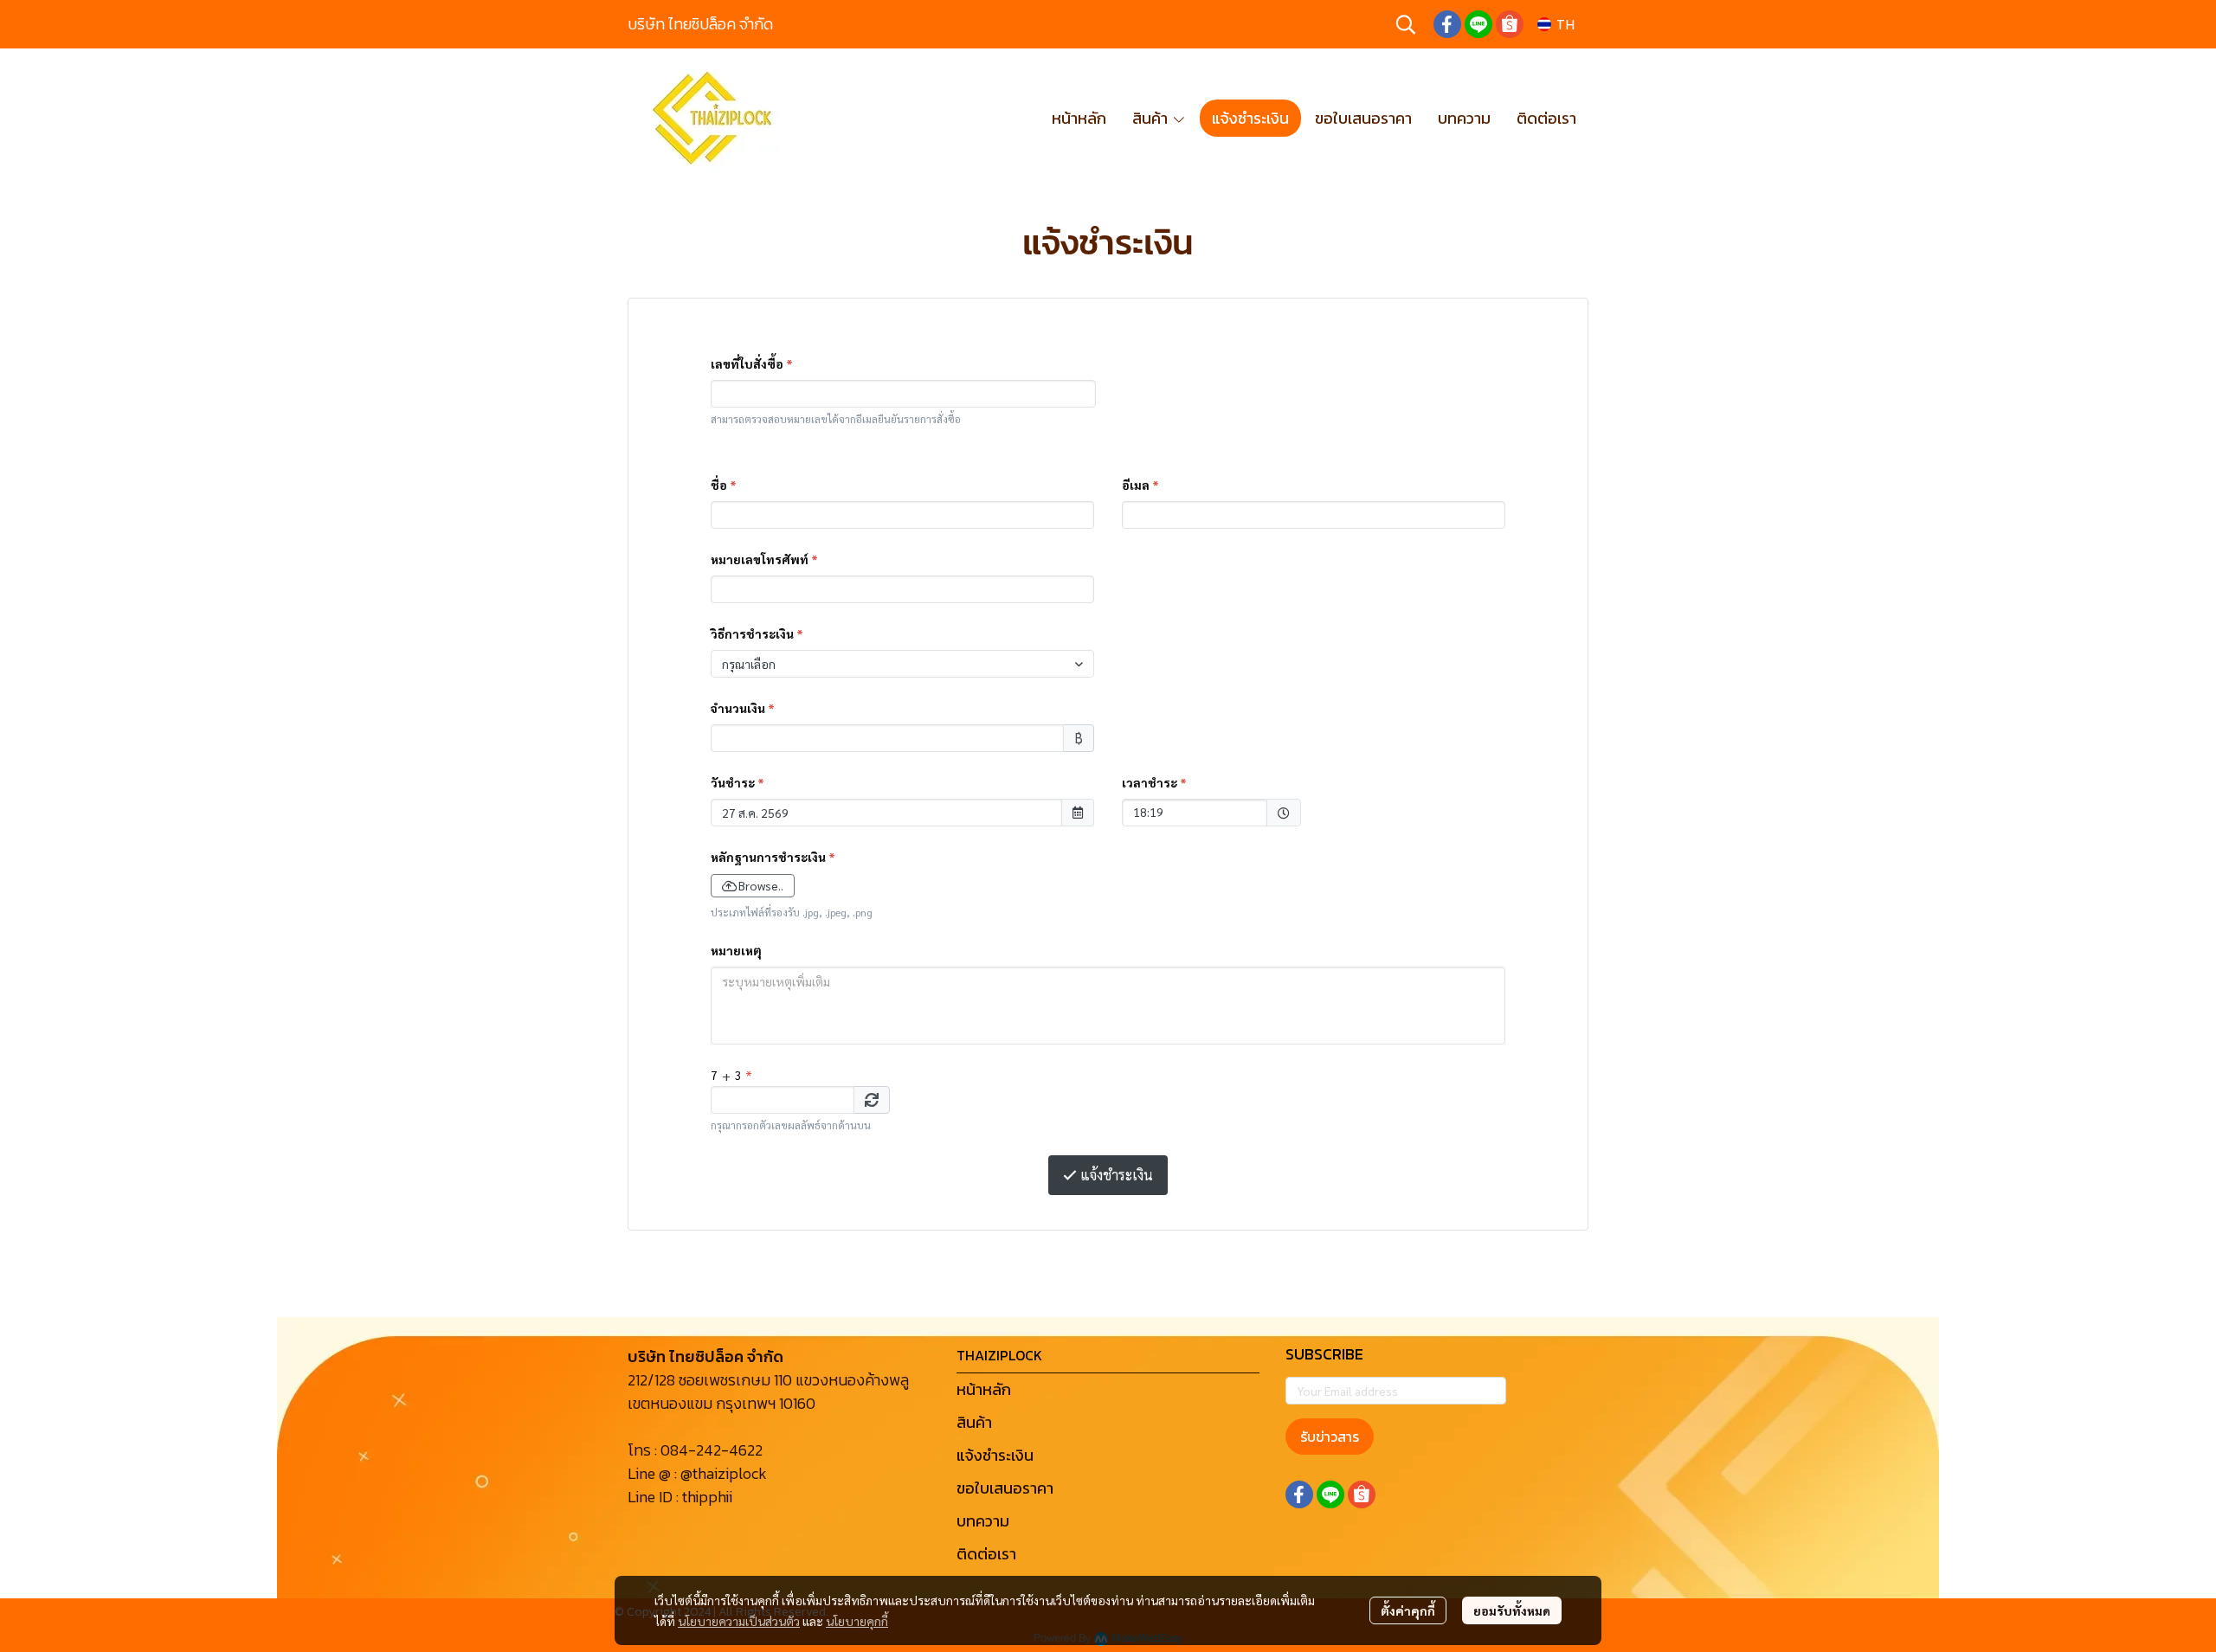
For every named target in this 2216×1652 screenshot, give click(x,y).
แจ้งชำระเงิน (995, 1455)
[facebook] (1447, 24)
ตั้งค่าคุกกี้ (1408, 1610)
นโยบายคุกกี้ (857, 1621)
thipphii (707, 1497)
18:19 (1186, 811)
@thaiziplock (724, 1473)
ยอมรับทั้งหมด (1512, 1610)
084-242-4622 (712, 1450)
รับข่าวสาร (1330, 1437)
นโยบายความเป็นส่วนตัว (739, 1621)
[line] (1478, 24)
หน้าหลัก (984, 1389)
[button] (1406, 24)
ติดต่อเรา (986, 1554)
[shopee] (1510, 24)
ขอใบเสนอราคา (1005, 1488)
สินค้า (974, 1422)
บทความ (983, 1521)
